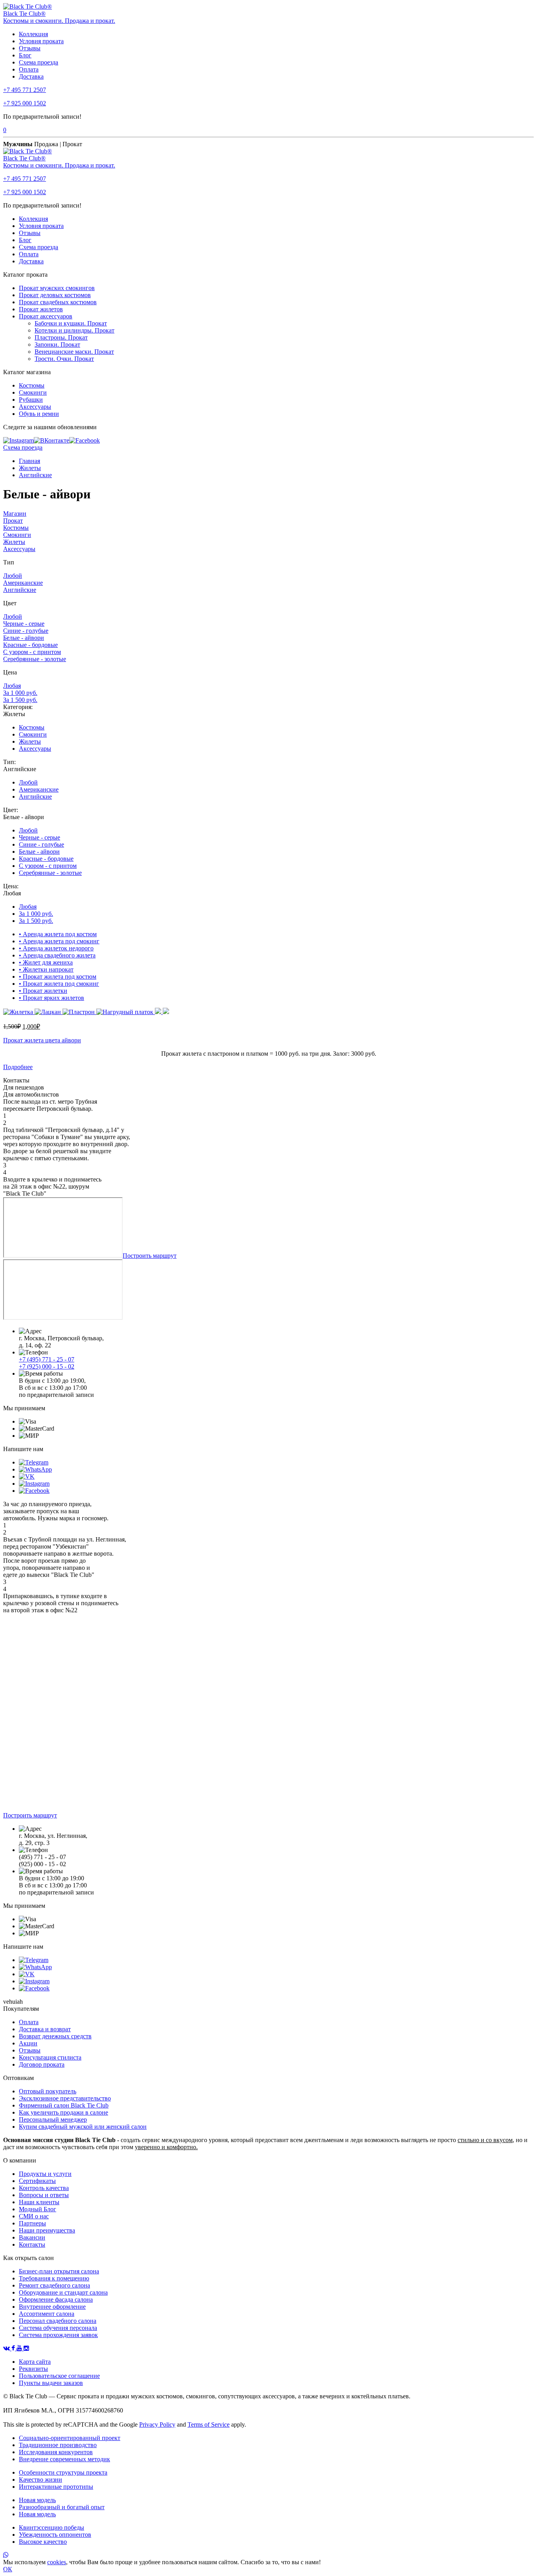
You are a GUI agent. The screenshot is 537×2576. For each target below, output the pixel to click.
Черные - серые (24, 624)
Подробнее (18, 1067)
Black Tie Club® (24, 14)
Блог (25, 55)
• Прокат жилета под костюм (58, 977)
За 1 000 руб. (20, 693)
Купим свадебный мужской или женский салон (83, 2127)
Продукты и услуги (45, 2174)
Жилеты (30, 468)
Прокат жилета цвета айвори (42, 1040)
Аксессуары (35, 407)
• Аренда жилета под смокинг (59, 941)
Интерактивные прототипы (56, 2487)
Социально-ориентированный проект (70, 2438)
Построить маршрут (150, 1256)
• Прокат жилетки (43, 991)
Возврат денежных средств (55, 2036)
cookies (57, 2562)
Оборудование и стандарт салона (63, 2292)
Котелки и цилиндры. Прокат (74, 330)
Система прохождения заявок (58, 2335)
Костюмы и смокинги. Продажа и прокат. (59, 21)
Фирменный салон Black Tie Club (64, 2105)
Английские (35, 475)
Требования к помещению (54, 2278)
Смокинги (33, 392)
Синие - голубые (26, 631)
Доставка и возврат (45, 2029)
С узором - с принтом (32, 652)
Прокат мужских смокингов (57, 288)
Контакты (32, 2244)
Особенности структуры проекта (63, 2472)
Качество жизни (40, 2480)
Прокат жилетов (41, 309)
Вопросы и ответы (44, 2195)
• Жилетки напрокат (46, 969)
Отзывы (30, 48)
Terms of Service (209, 2424)
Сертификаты (37, 2181)
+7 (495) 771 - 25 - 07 (47, 1359)
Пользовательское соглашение (59, 2376)
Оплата (29, 69)
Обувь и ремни (39, 414)
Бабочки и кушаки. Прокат (71, 323)
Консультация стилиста (50, 2057)
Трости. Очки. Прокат (64, 359)
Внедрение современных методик (64, 2459)
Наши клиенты (39, 2202)
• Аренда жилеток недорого (56, 948)
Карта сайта (35, 2362)
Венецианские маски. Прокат (74, 352)
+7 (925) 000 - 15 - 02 (47, 1366)
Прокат (13, 521)
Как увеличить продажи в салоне (63, 2112)
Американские (23, 583)
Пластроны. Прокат (61, 337)
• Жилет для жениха (46, 962)
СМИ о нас (34, 2216)
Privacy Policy (157, 2424)
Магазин (15, 514)
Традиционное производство (58, 2445)
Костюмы (32, 385)
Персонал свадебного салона (58, 2321)
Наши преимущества (47, 2230)
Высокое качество (43, 2542)
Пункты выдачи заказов (51, 2383)
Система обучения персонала (58, 2328)
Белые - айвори (24, 638)
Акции (28, 2043)
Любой (13, 576)
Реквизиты (33, 2369)
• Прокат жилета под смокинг (59, 984)
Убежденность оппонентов (55, 2535)
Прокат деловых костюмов (55, 295)
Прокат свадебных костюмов (58, 302)
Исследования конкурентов (56, 2452)
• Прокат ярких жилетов (51, 998)
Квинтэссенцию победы (51, 2527)
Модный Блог (38, 2209)
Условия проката (41, 41)
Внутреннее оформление (52, 2307)
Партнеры (32, 2223)
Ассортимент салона (47, 2314)
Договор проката (42, 2064)
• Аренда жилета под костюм (58, 934)
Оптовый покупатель (48, 2091)
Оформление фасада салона (56, 2299)
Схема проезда (39, 62)
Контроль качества (44, 2188)
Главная (29, 461)
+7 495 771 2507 (25, 90)
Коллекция (33, 34)
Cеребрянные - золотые (35, 659)
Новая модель (37, 2500)
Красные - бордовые (30, 645)
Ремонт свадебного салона (54, 2285)
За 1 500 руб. (20, 700)
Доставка (31, 76)
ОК (8, 2569)
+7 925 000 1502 (25, 103)
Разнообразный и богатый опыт (62, 2507)
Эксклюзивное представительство (65, 2098)
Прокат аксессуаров (46, 316)
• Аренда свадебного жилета (57, 955)
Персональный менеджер (53, 2119)
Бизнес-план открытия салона (59, 2271)
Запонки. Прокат (57, 345)
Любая (12, 686)
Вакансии (32, 2237)
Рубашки (31, 400)
